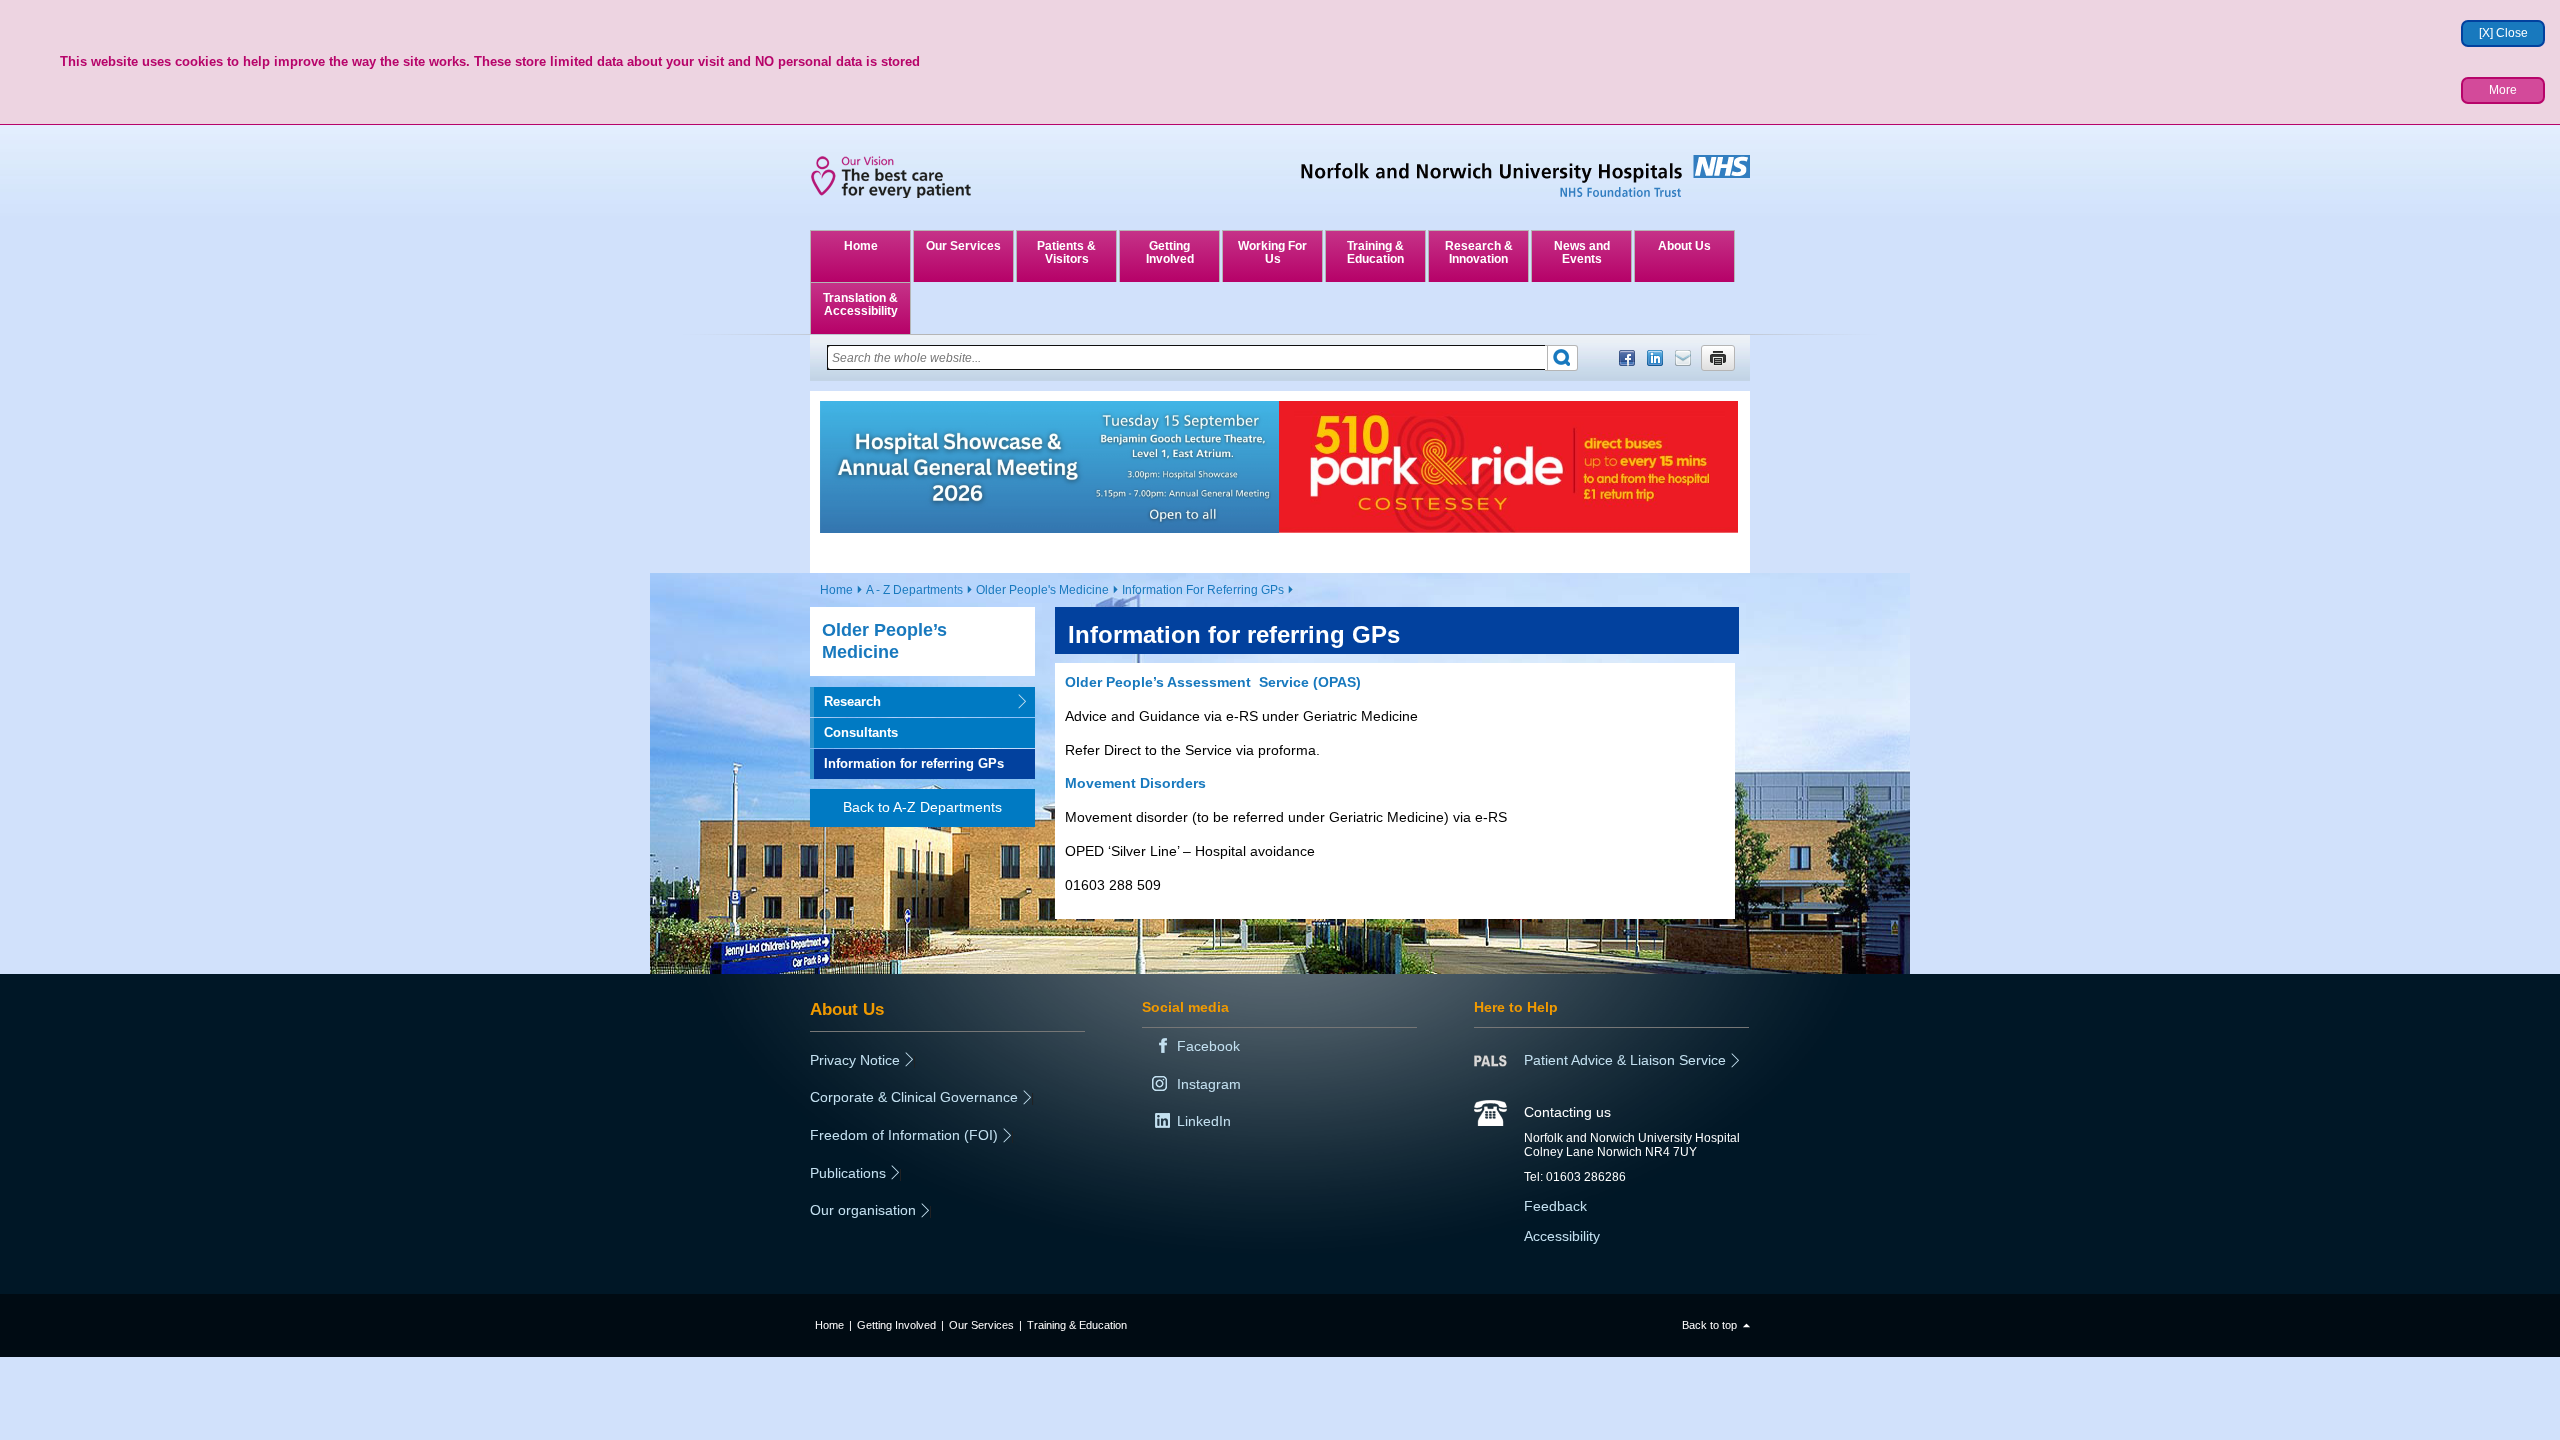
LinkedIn (1655, 358)
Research (845, 701)
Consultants (861, 732)
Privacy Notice (855, 1060)
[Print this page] (1718, 358)
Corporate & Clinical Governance (914, 1097)
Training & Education (1375, 252)
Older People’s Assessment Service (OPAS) (1213, 682)
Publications (848, 1173)
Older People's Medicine (1042, 590)
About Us (1684, 246)
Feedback (1555, 1206)
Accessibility (1562, 1236)
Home (861, 246)
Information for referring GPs (914, 763)
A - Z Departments (914, 590)
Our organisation (863, 1210)
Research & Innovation (1479, 252)
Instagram (1209, 1084)
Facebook (1627, 358)
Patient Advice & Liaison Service (1625, 1060)
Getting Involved (1170, 252)
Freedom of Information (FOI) (904, 1135)
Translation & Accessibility (860, 304)
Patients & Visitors (1066, 252)
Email (1683, 358)
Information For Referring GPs (1203, 590)
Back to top (1709, 1325)
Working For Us (1272, 252)
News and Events (1582, 252)
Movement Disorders (1135, 783)
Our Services (963, 246)
